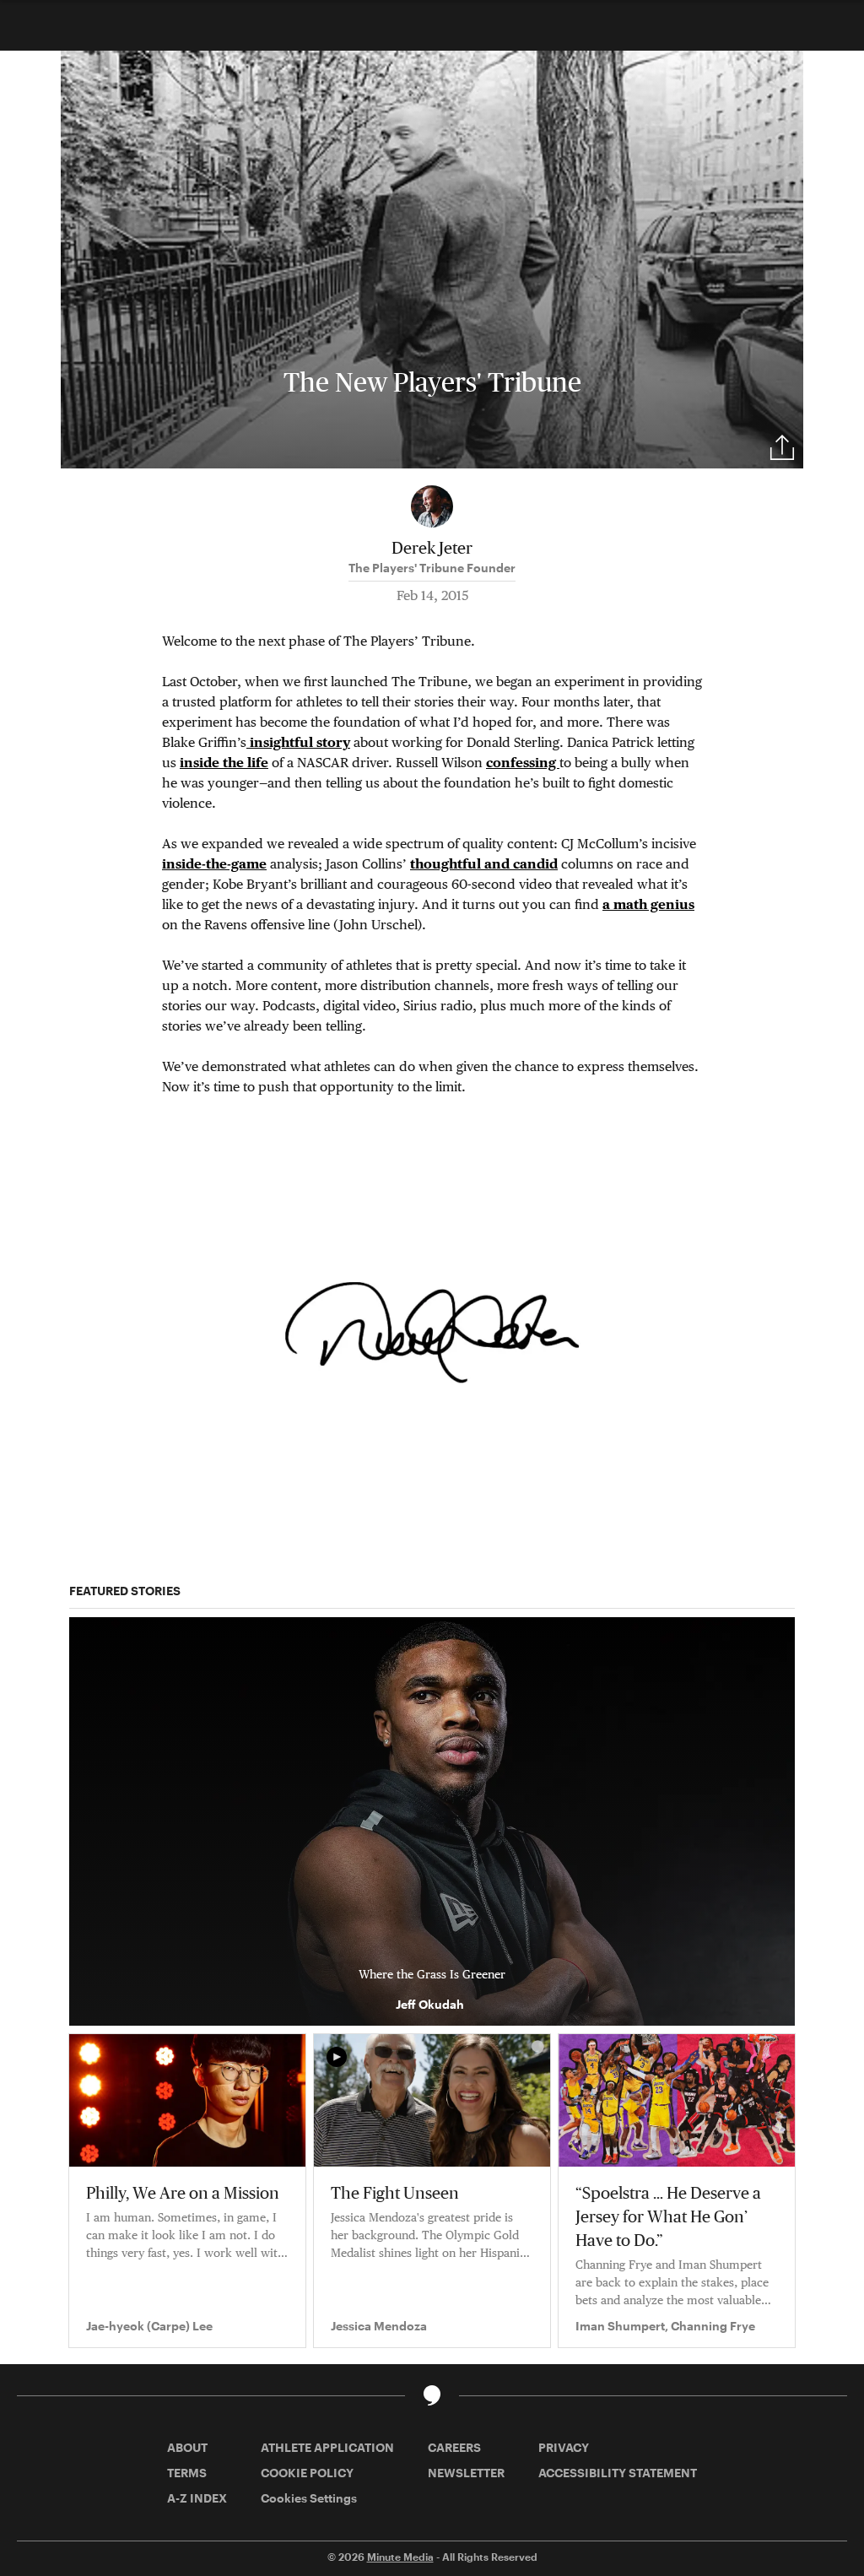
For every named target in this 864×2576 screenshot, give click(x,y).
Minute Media (400, 2557)
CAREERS (454, 2447)
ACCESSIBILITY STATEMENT (618, 2473)
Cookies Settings (309, 2498)
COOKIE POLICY (307, 2473)
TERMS (187, 2473)
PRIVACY (564, 2447)
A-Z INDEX (197, 2498)
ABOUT (187, 2447)
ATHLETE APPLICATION (327, 2447)
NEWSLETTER (466, 2473)
